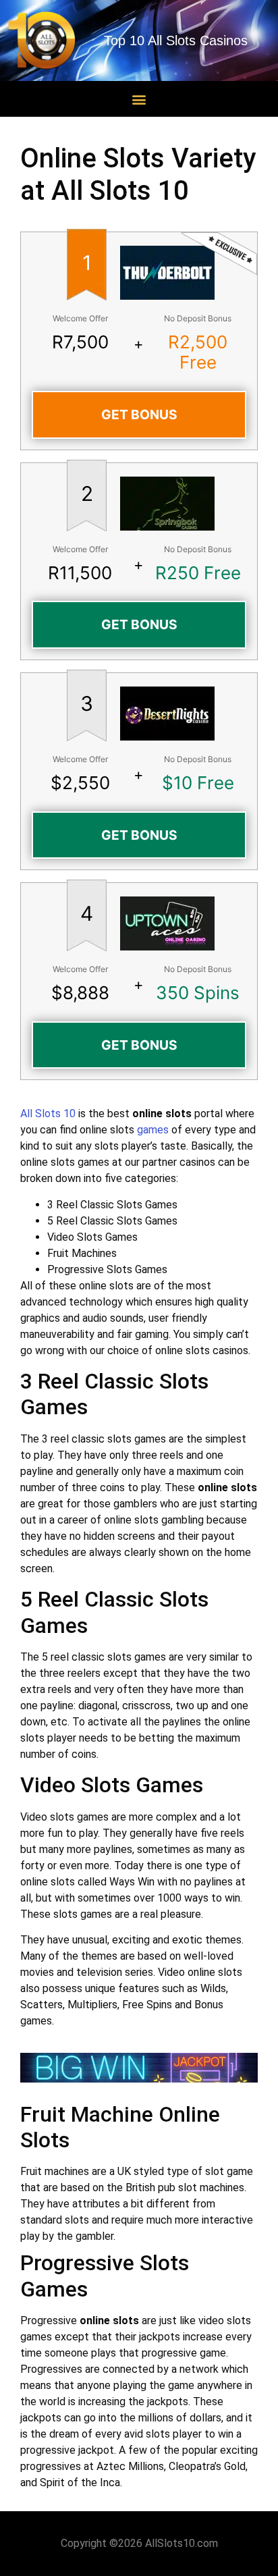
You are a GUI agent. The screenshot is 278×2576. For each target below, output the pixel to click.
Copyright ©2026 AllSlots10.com (139, 2543)
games (153, 1130)
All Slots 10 (48, 1113)
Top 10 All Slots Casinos (176, 41)
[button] (139, 99)
